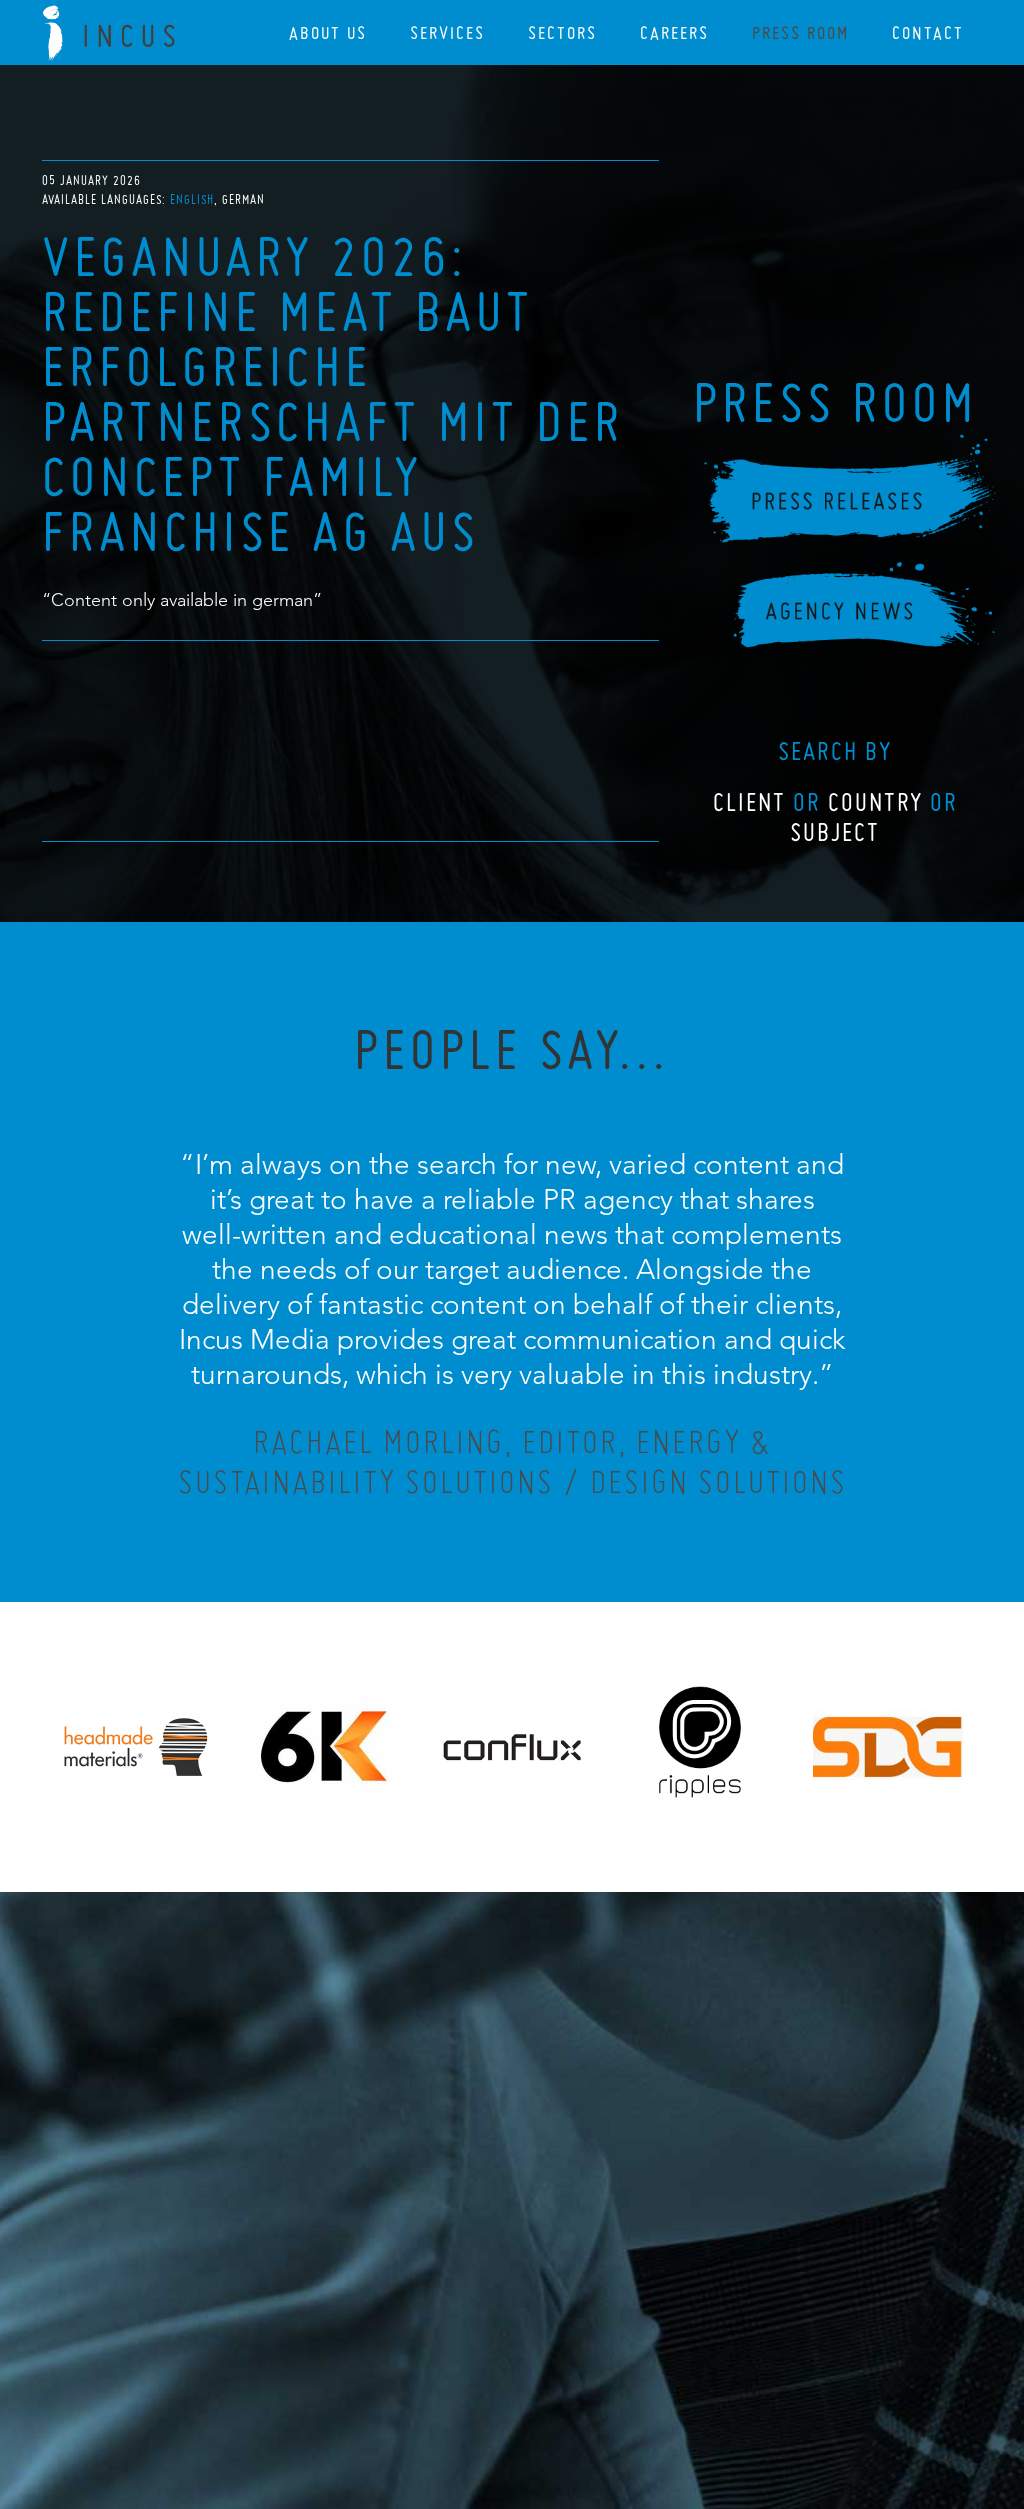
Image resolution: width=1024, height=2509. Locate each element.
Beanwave (611, 2401)
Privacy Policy (459, 2385)
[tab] (194, 199)
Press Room (800, 32)
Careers (674, 32)
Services (447, 32)
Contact (928, 32)
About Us (328, 32)
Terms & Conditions (549, 2385)
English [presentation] (192, 199)
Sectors (562, 32)
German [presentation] (243, 199)
